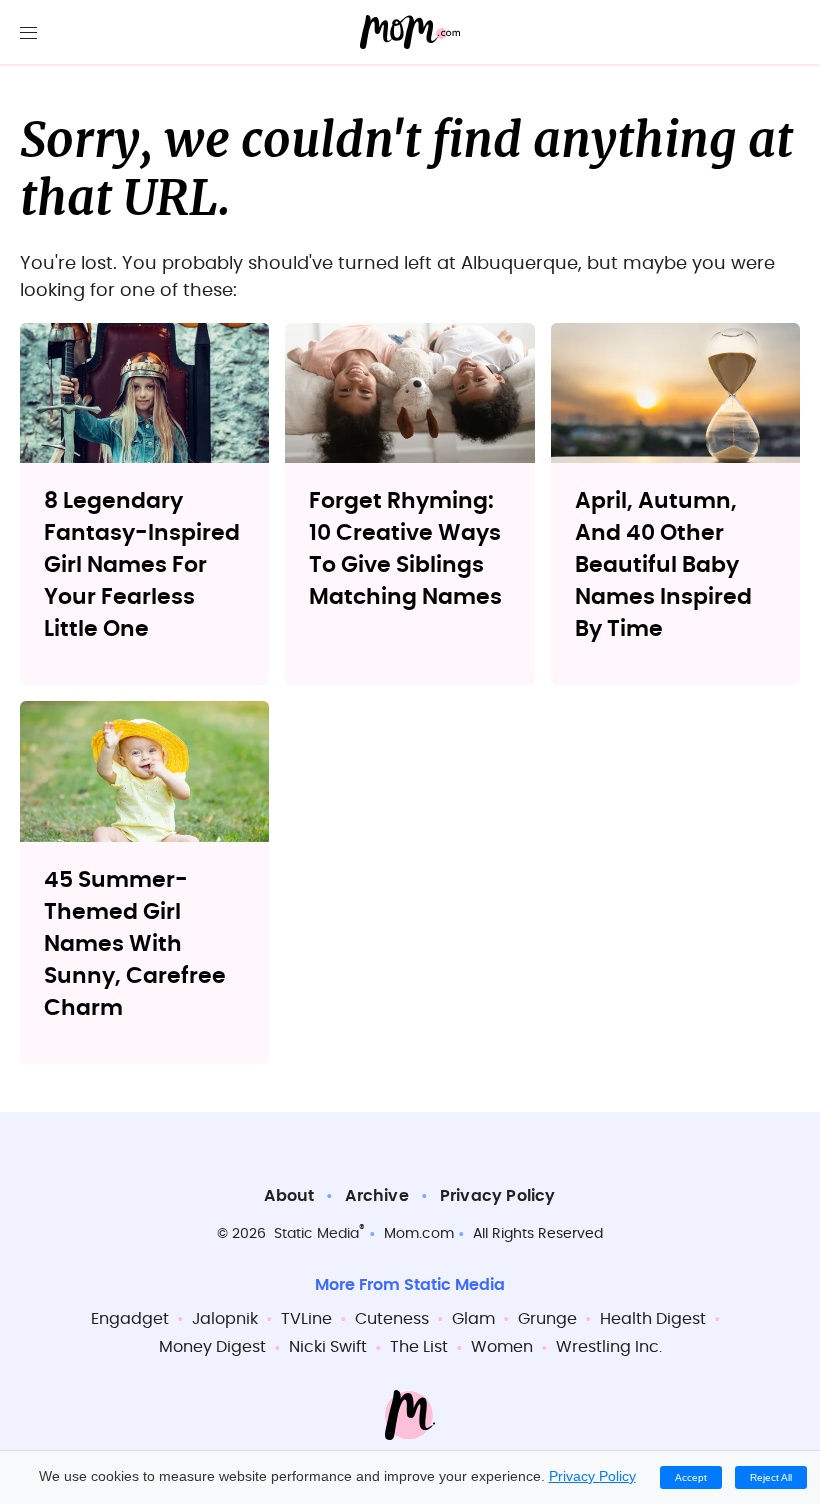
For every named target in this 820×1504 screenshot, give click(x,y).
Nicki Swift (328, 1347)
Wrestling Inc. (609, 1347)
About (289, 1196)
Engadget (130, 1319)
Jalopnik (225, 1319)
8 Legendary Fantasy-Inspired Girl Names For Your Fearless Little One (142, 565)
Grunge (547, 1319)
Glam (473, 1319)
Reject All (771, 1477)
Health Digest (653, 1319)
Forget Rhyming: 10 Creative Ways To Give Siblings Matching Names (405, 549)
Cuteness (392, 1319)
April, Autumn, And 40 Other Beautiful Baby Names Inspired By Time (663, 565)
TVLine (306, 1319)
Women (502, 1347)
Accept (691, 1477)
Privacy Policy (498, 1196)
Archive (376, 1196)
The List (419, 1347)
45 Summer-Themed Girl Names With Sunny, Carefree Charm (135, 944)
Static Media (316, 1234)
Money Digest (212, 1347)
